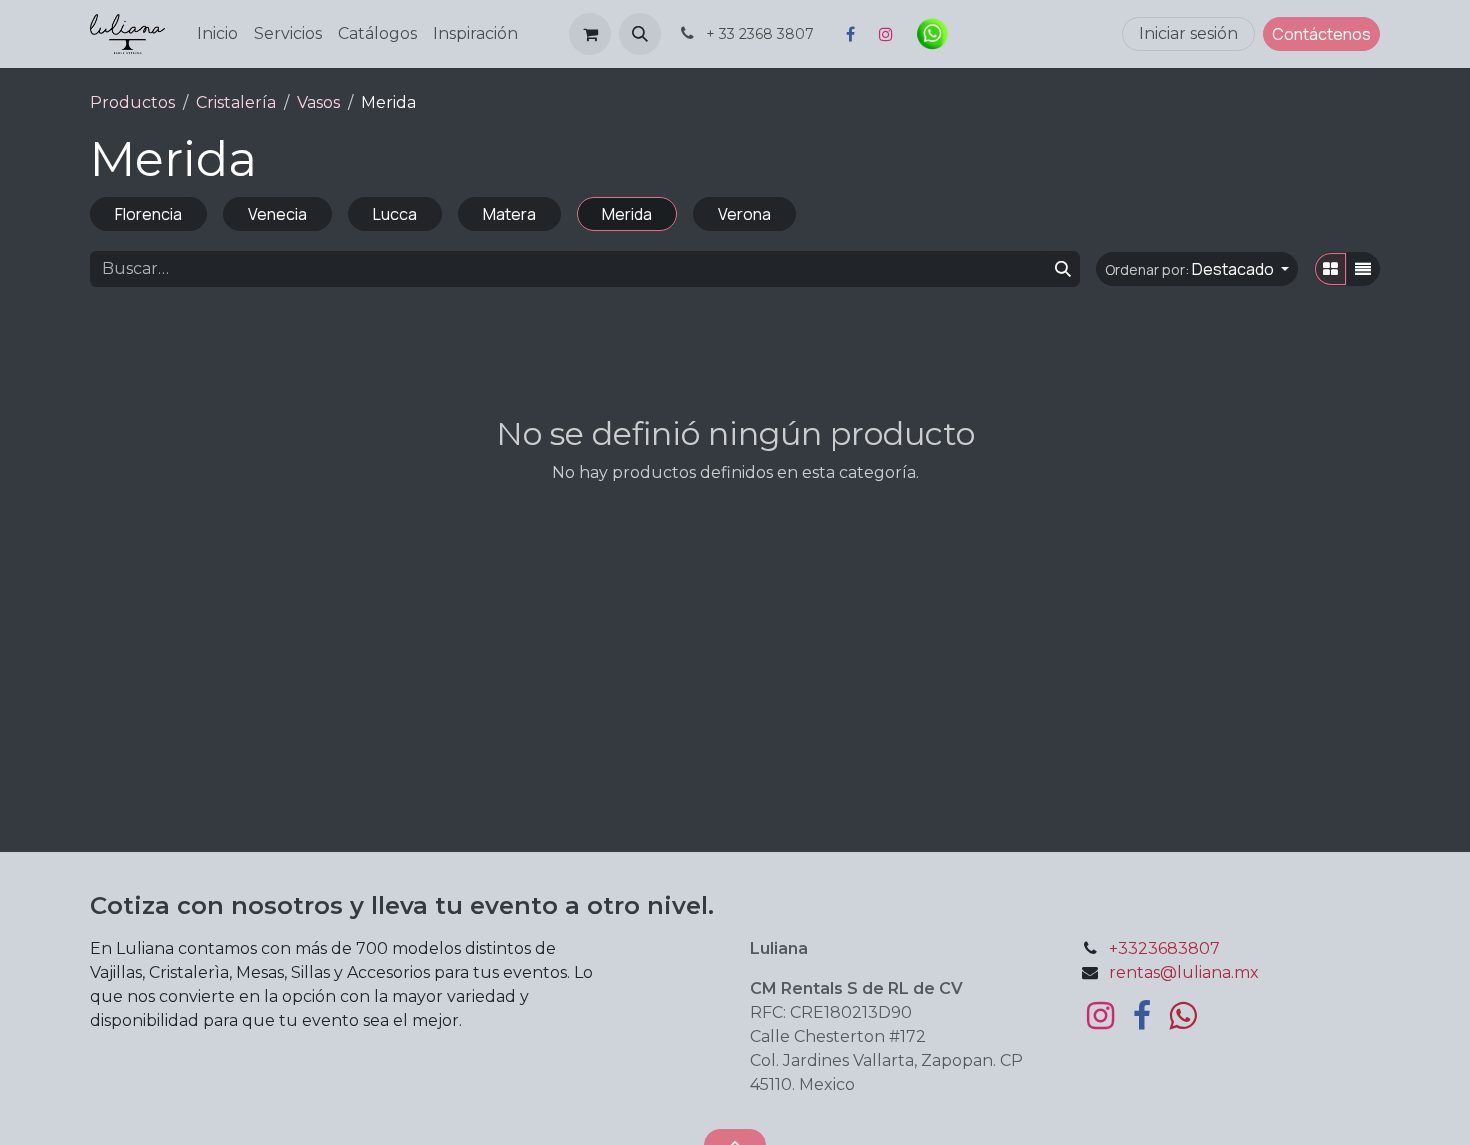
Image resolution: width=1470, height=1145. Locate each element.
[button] (640, 34)
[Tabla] (1330, 269)
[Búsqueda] (1063, 269)
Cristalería (236, 102)
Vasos (318, 102)
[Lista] (1363, 269)
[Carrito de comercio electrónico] (590, 34)
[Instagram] (886, 34)
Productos (132, 102)
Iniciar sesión (1188, 33)
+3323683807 (1164, 948)
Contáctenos (1321, 34)
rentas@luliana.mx (1184, 972)
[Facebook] (850, 34)
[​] (1100, 1016)
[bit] (1010, 34)
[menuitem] (217, 34)
